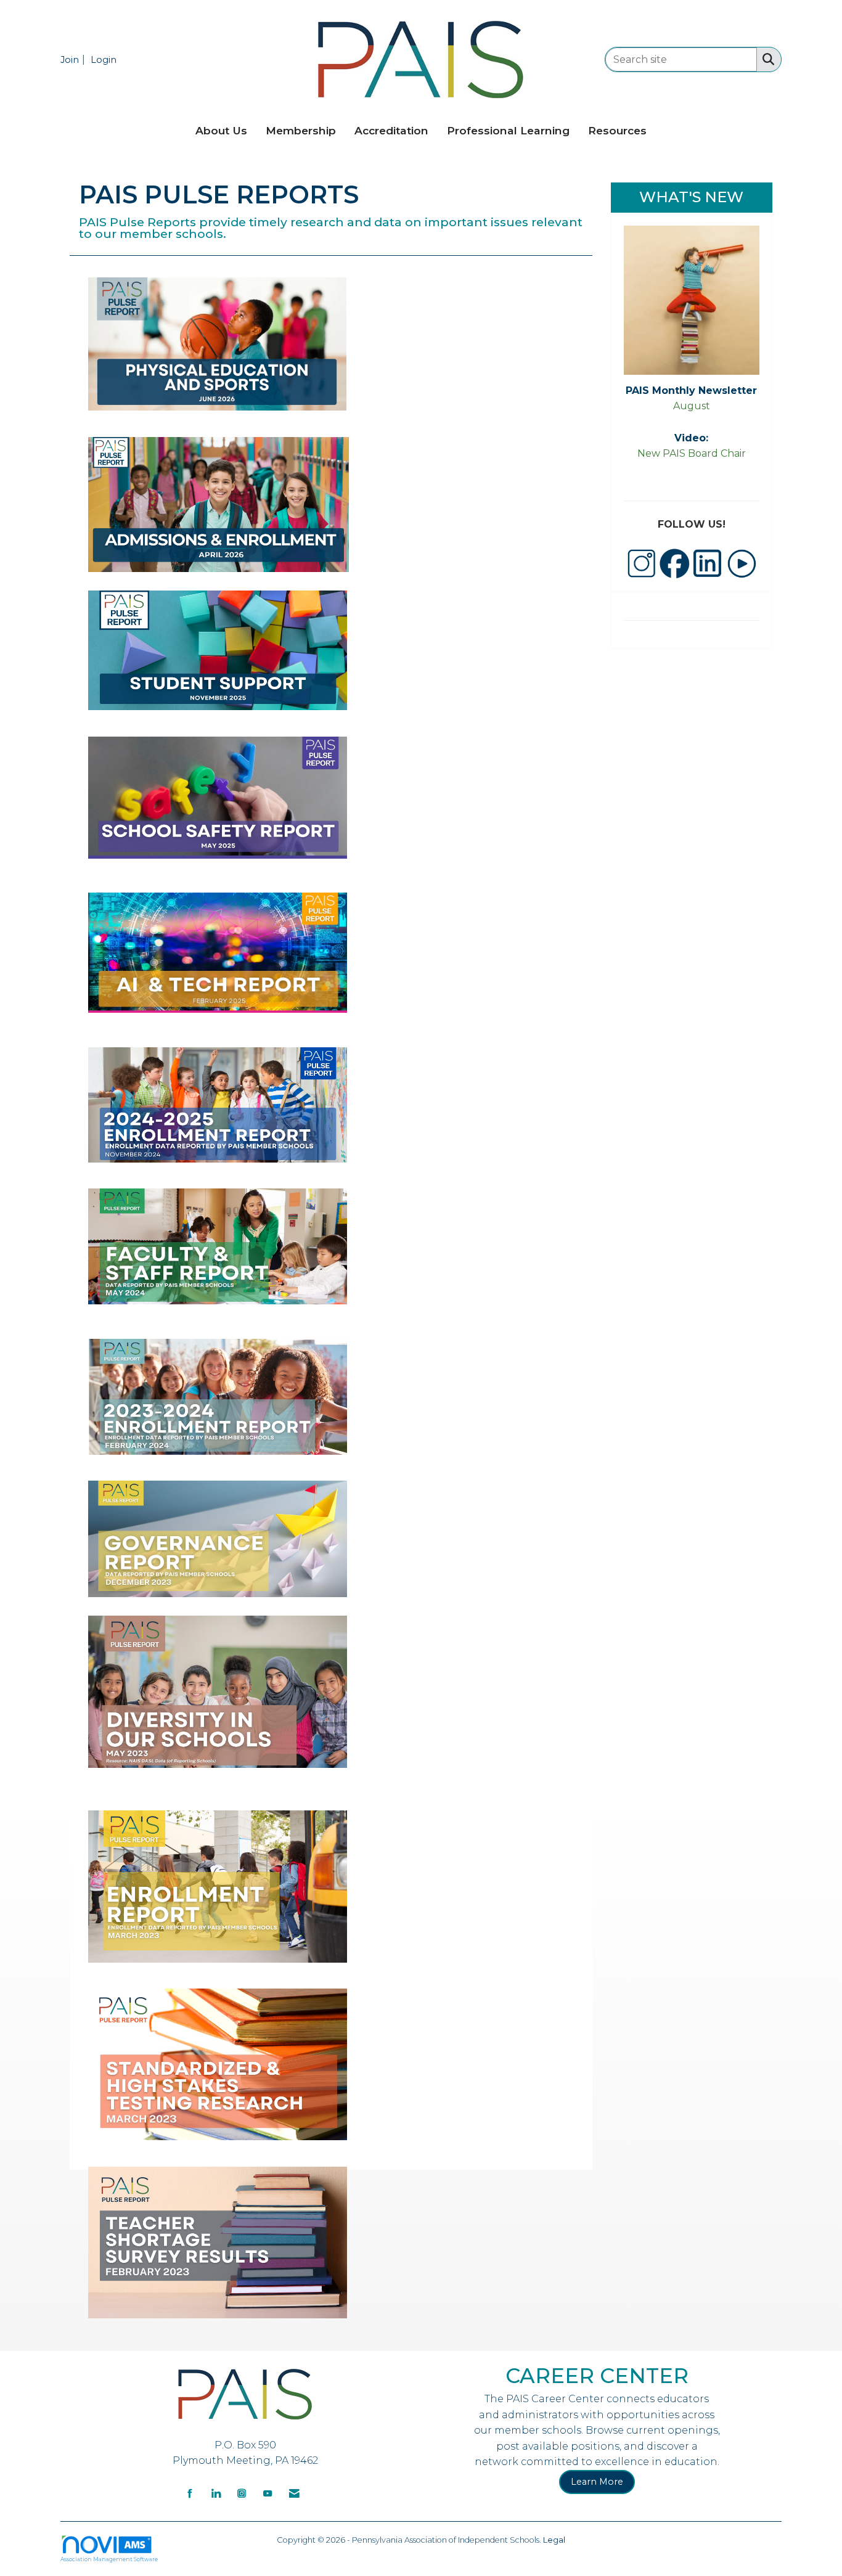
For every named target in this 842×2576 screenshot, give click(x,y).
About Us (221, 130)
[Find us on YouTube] (268, 2492)
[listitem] (74, 59)
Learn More (597, 2482)
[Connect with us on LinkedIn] (216, 2492)
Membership (301, 130)
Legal (554, 2540)
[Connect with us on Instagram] (242, 2492)
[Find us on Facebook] (190, 2492)
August (692, 406)
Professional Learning (508, 130)
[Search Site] (766, 59)
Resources (617, 130)
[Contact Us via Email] (294, 2492)
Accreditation (391, 130)
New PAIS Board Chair (692, 453)
